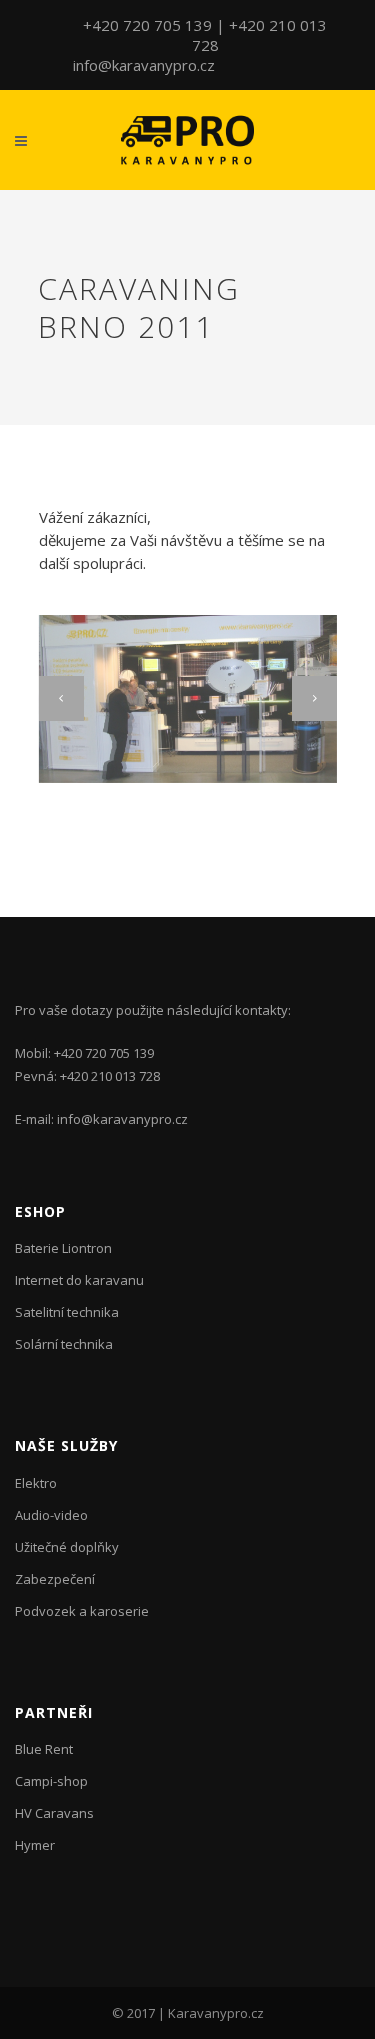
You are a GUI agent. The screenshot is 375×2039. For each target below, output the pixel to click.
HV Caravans (54, 1813)
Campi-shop (51, 1781)
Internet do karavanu (79, 1280)
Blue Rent (44, 1749)
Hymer (35, 1845)
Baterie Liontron (63, 1248)
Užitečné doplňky (67, 1547)
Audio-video (51, 1515)
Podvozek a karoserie (82, 1611)
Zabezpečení (55, 1579)
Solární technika (64, 1344)
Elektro (36, 1483)
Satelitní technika (67, 1312)
